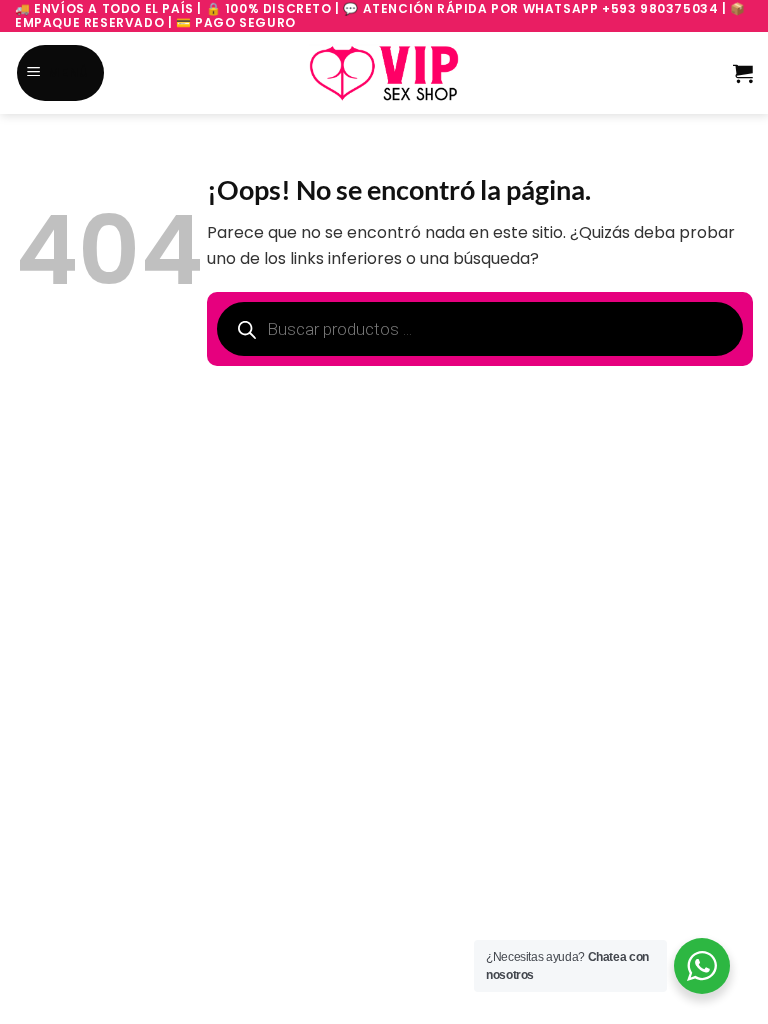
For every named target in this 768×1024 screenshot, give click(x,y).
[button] (61, 73)
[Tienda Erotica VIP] (384, 73)
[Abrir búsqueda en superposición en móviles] (128, 73)
